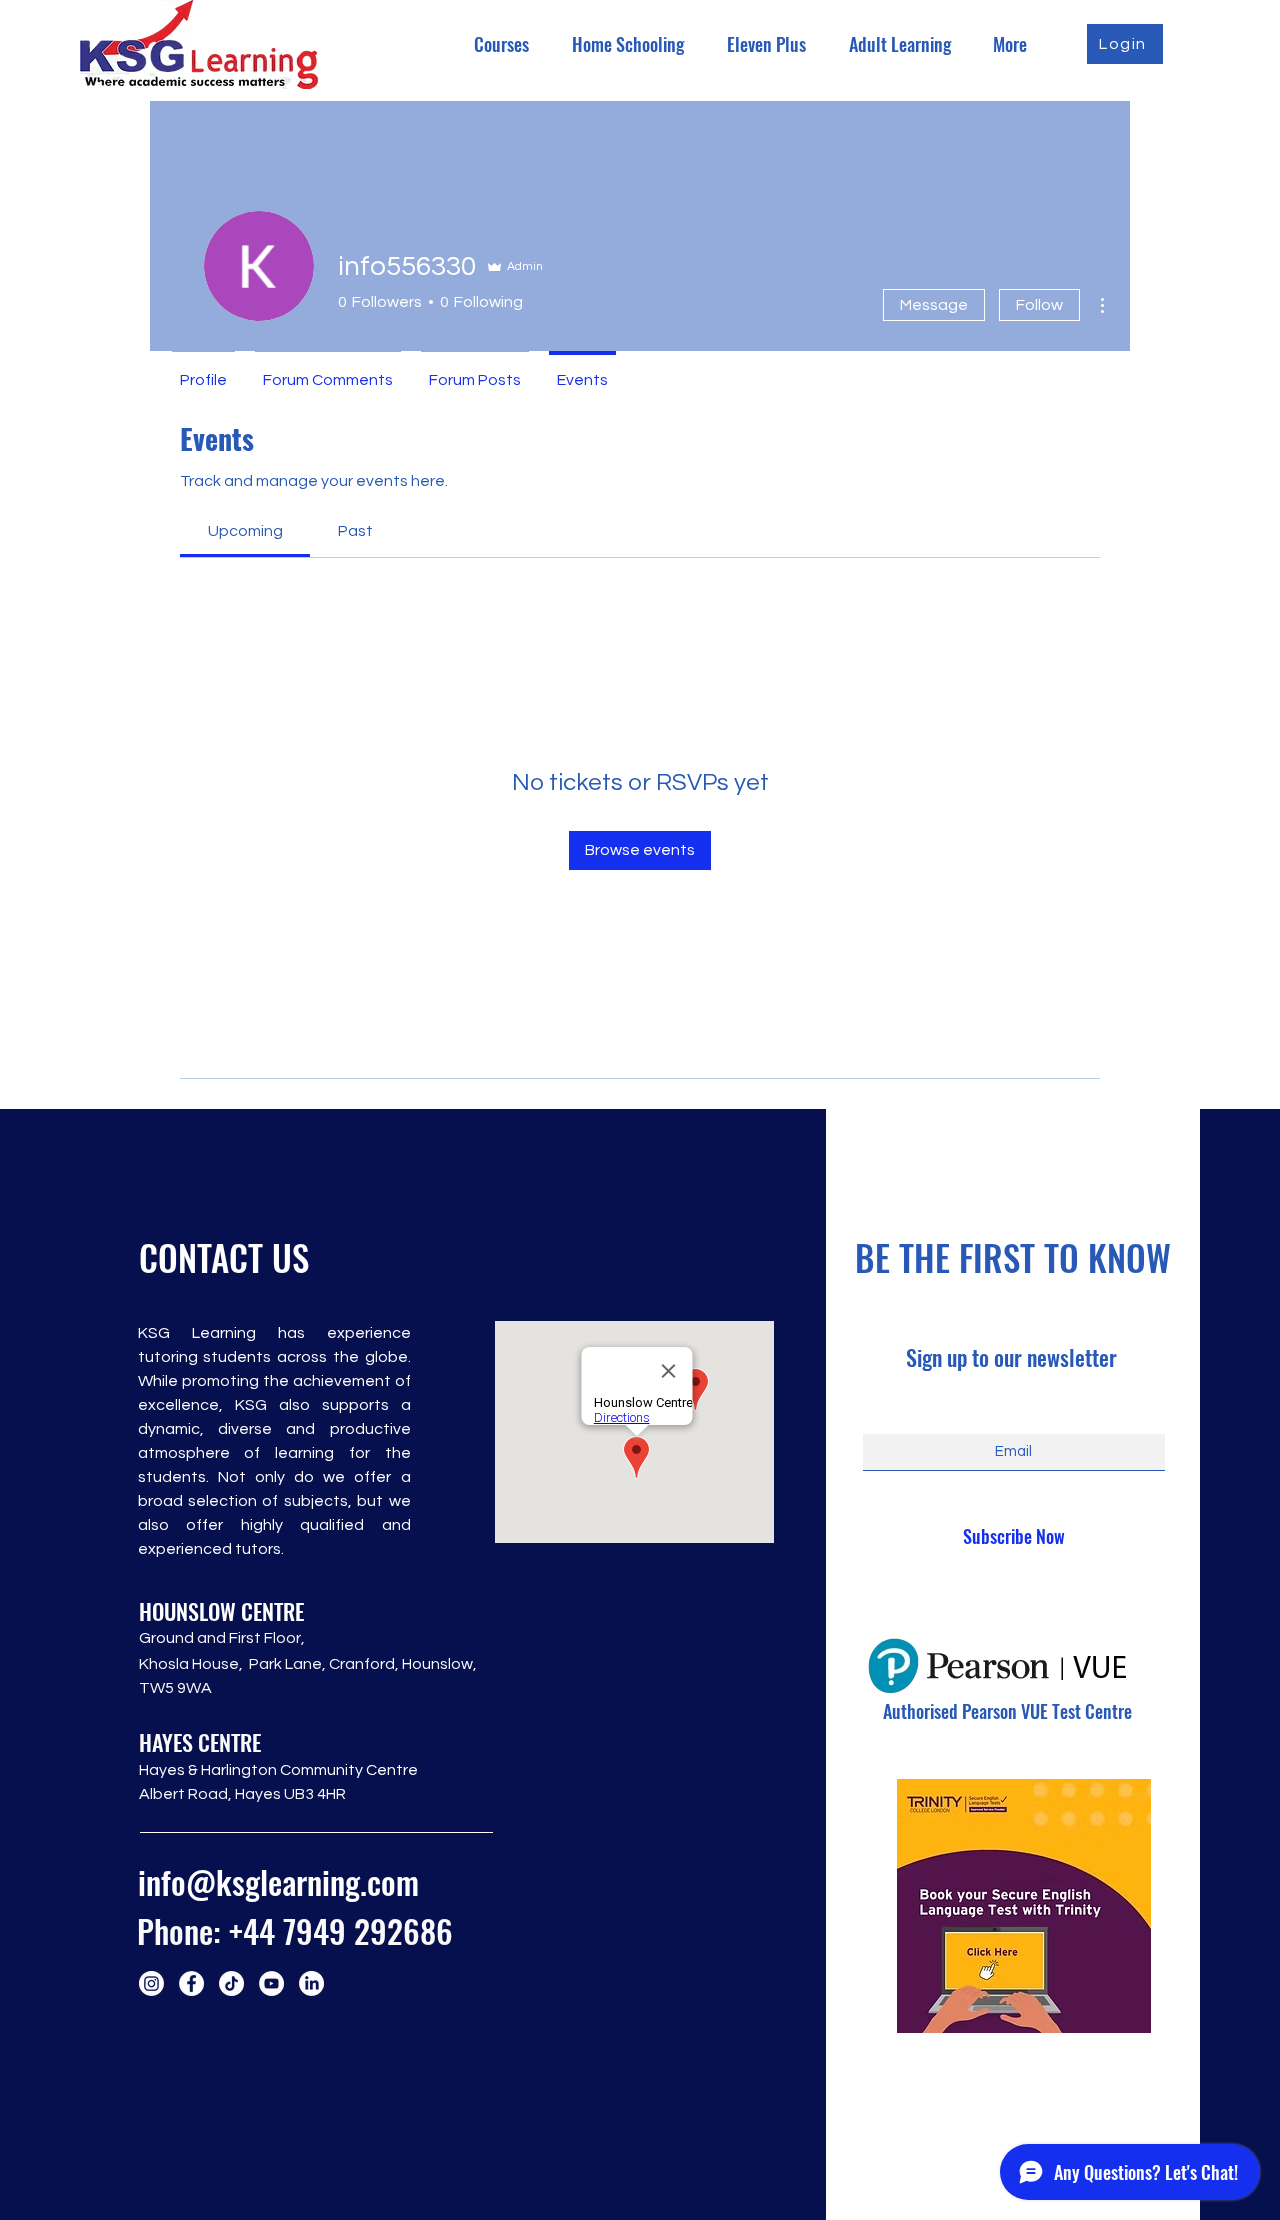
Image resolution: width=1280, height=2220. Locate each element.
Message (934, 305)
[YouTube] (271, 1983)
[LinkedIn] (311, 1983)
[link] (245, 531)
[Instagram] (151, 1983)
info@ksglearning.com (278, 1881)
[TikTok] (231, 1983)
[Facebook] (191, 1983)
